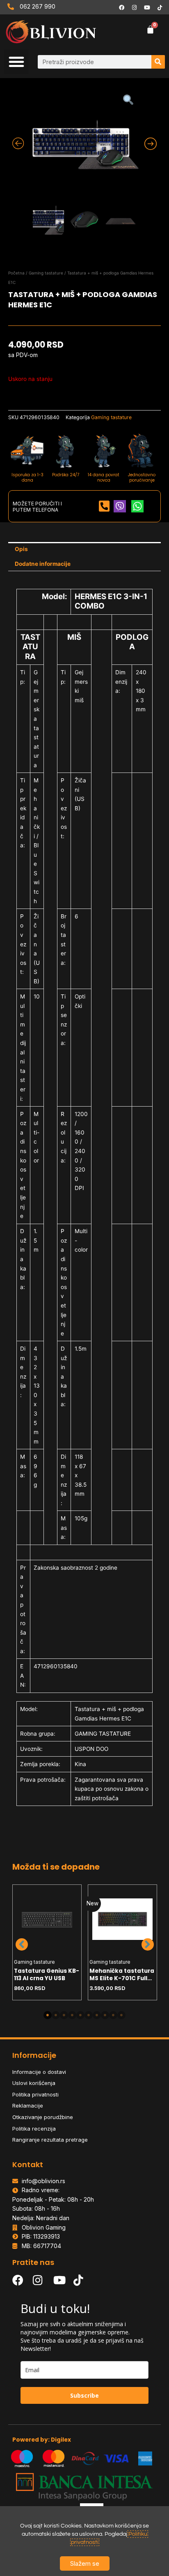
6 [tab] (89, 2015)
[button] (16, 62)
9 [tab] (113, 2015)
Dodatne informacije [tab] (43, 564)
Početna (16, 273)
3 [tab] (64, 2015)
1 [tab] (48, 2015)
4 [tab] (72, 2015)
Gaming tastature (46, 273)
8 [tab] (105, 2015)
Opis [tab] (21, 549)
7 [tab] (97, 2015)
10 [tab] (121, 2015)
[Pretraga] (158, 62)
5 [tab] (80, 2015)
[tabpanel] (47, 1942)
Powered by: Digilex (42, 2440)
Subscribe (84, 2395)
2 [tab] (56, 2015)
